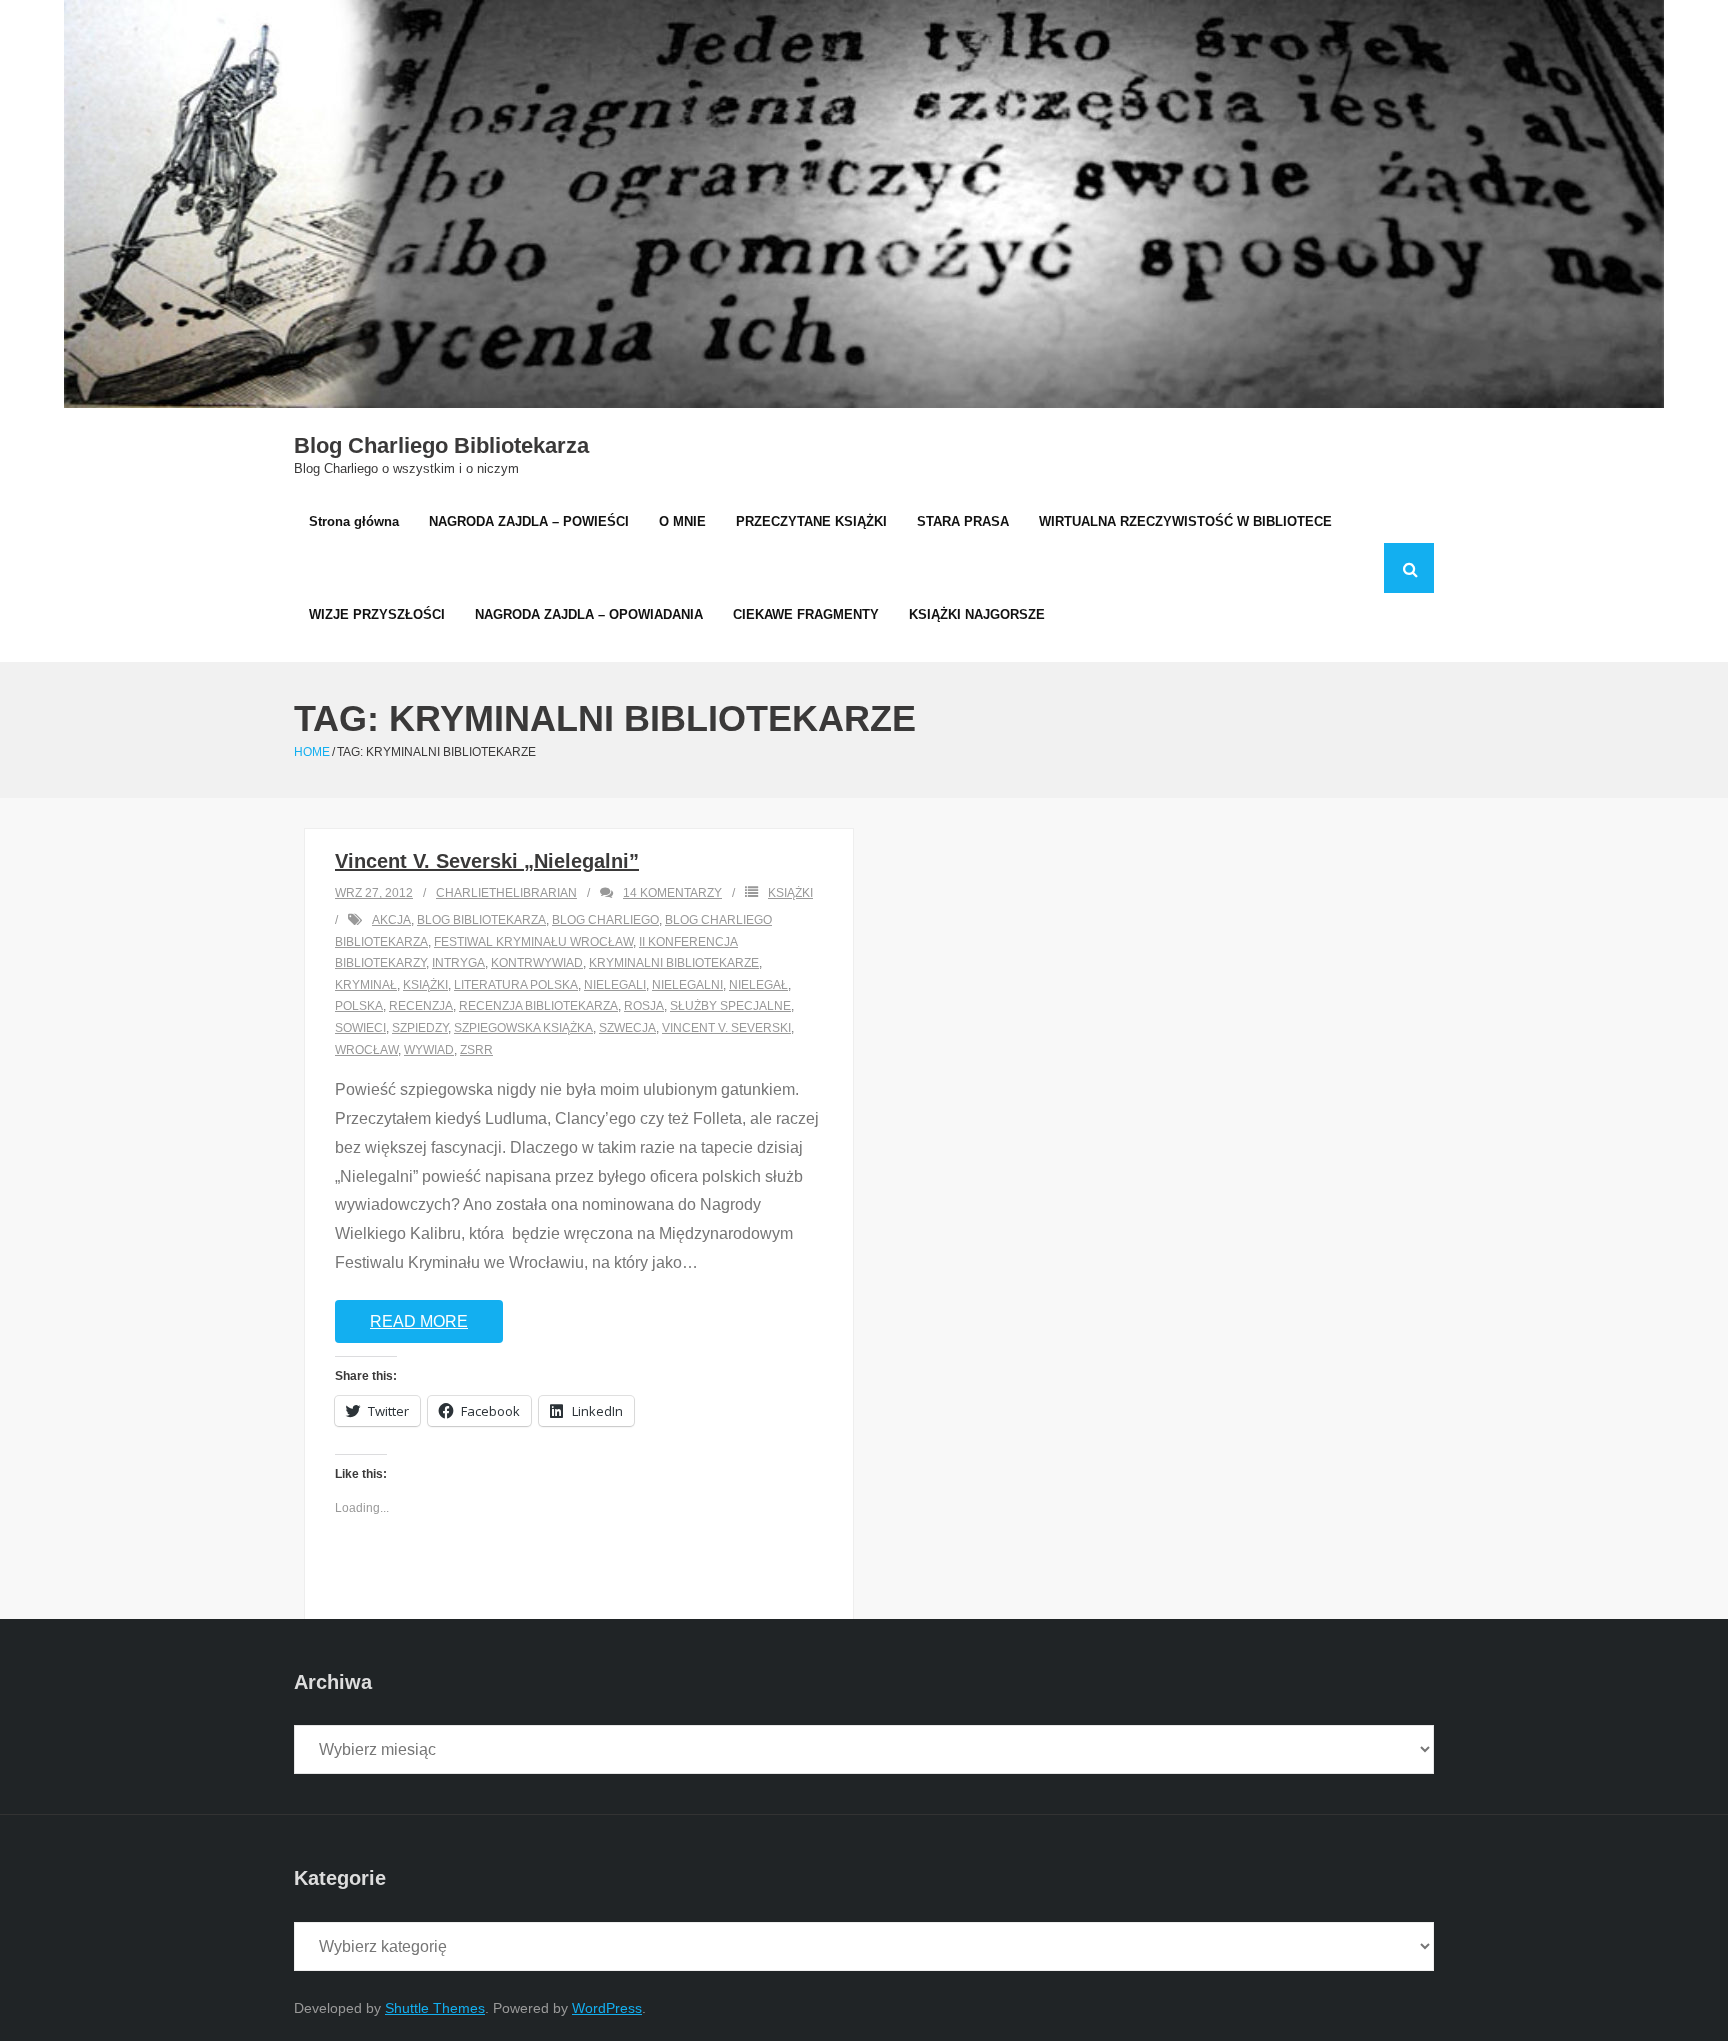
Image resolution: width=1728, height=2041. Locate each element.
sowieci (360, 1028)
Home (312, 752)
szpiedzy (420, 1028)
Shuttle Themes (435, 2008)
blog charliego (605, 920)
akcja (391, 920)
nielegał (758, 985)
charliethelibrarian (506, 893)
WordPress (607, 2008)
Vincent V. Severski (726, 1028)
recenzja (421, 1006)
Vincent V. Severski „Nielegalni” (487, 861)
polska (359, 1006)
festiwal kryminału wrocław (533, 942)
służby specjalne (730, 1006)
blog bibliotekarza (481, 920)
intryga (458, 963)
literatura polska (516, 985)
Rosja (644, 1006)
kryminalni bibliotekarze (674, 963)
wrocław (366, 1050)
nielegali (615, 985)
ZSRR (476, 1050)
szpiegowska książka (523, 1028)
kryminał (366, 985)
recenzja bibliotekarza (538, 1006)
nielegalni (687, 985)
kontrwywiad (537, 963)
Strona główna (354, 521)
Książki (790, 893)
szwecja (627, 1028)
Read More (419, 1321)
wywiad (429, 1050)
